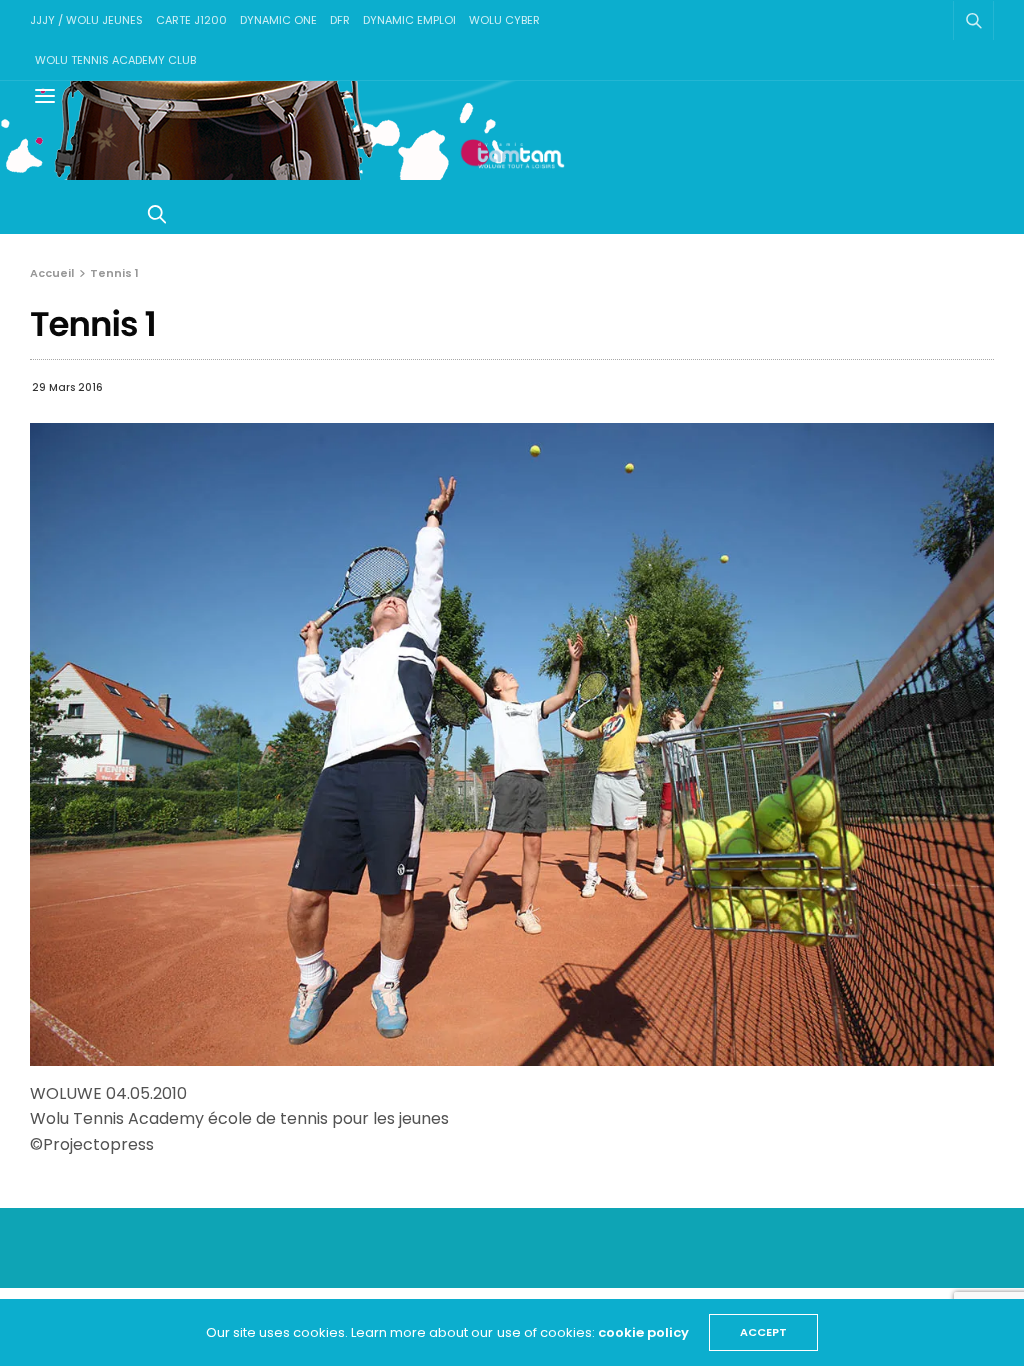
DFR (340, 20)
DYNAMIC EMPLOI (409, 20)
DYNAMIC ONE (278, 20)
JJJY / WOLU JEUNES (86, 20)
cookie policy (643, 1332)
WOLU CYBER (504, 20)
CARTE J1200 (191, 20)
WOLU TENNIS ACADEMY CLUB (115, 60)
